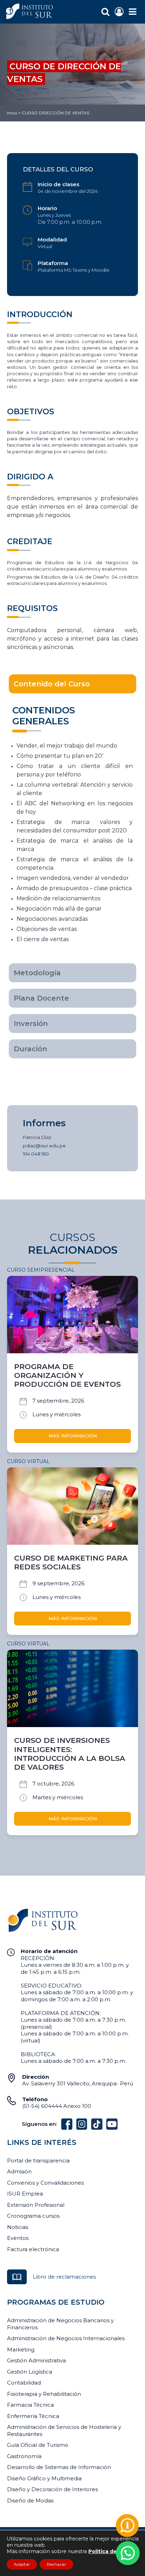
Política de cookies (114, 2551)
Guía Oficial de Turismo (38, 2445)
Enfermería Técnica (33, 2416)
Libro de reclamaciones (64, 2277)
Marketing (21, 2350)
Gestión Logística (30, 2372)
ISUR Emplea (25, 2194)
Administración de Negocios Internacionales (66, 2338)
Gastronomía (24, 2456)
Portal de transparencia (38, 2161)
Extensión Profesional (36, 2205)
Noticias (18, 2227)
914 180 (36, 1154)
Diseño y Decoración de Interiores (52, 2489)
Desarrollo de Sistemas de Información (59, 2467)
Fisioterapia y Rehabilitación (44, 2394)
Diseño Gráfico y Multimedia (44, 2478)
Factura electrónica (33, 2249)
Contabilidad (24, 2383)
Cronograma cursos (33, 2216)
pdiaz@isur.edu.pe (44, 1146)
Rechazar (56, 2564)
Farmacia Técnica (30, 2405)
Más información (73, 1436)
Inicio (12, 113)
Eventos (18, 2238)
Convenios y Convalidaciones (45, 2183)
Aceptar (22, 2564)
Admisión (19, 2171)
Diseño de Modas (30, 2501)
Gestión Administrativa (36, 2360)
